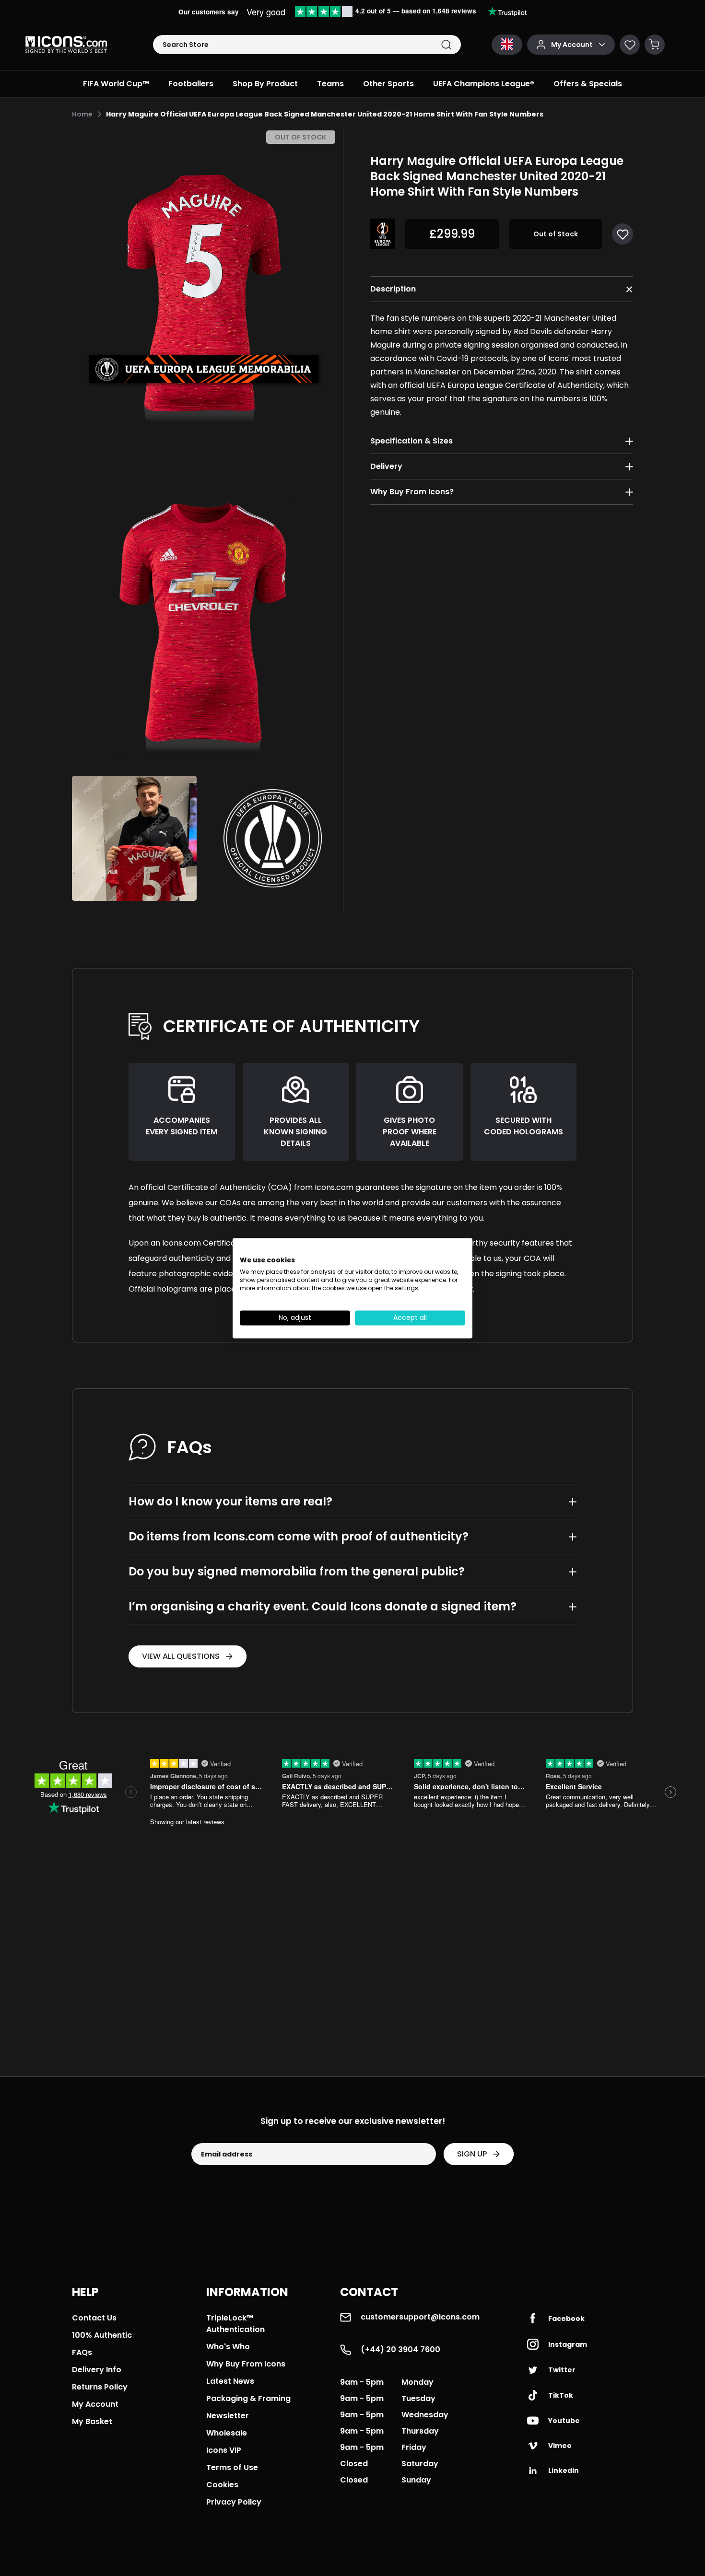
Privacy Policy (234, 2502)
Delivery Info (97, 2370)
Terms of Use (232, 2467)
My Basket (92, 2421)
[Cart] (655, 45)
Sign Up (472, 2154)
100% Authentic (102, 2335)
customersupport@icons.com (420, 2317)
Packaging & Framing (248, 2398)
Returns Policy (100, 2387)
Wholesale (227, 2433)
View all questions (181, 1656)
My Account (95, 2404)
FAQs (82, 2352)
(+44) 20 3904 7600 (400, 2349)
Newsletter (228, 2416)
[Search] (446, 45)
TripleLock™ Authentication (235, 2324)
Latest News (230, 2381)
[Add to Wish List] (623, 234)
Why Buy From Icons (246, 2364)
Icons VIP (224, 2450)
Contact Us (94, 2318)
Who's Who (228, 2347)
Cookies (222, 2485)
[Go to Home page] (66, 45)
